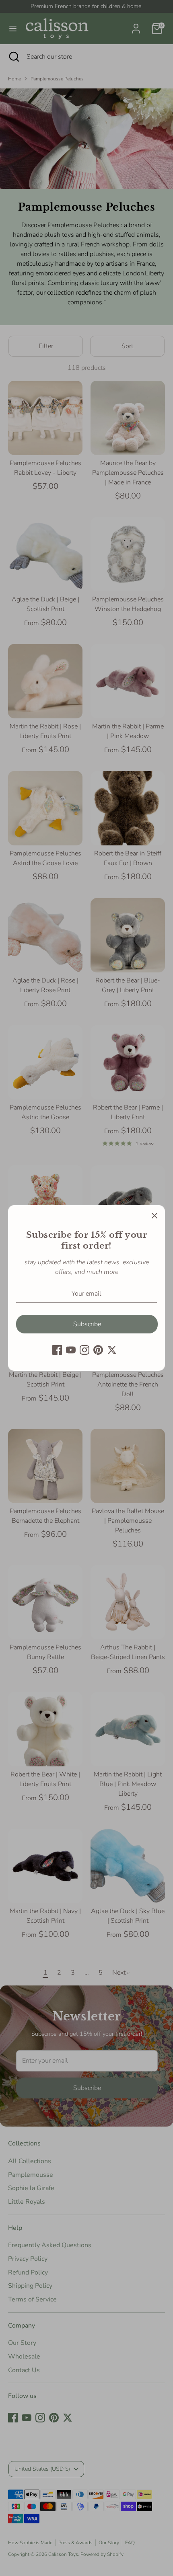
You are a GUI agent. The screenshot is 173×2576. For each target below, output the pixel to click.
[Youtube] (71, 1350)
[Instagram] (84, 1350)
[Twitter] (112, 1350)
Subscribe (87, 1324)
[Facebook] (57, 1350)
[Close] (154, 1216)
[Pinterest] (98, 1350)
